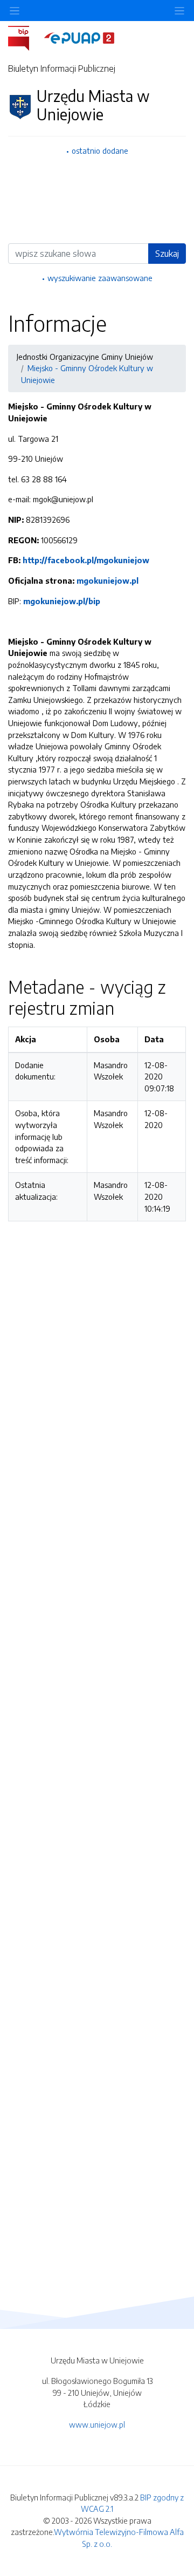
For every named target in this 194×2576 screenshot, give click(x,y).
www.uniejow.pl (97, 2424)
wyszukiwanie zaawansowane (100, 278)
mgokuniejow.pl (108, 580)
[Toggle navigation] (179, 11)
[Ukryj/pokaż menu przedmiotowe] (15, 11)
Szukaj (167, 254)
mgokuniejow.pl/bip (62, 601)
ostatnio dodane (100, 151)
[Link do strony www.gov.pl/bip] (25, 37)
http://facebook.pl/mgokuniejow (86, 560)
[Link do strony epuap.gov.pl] (79, 37)
